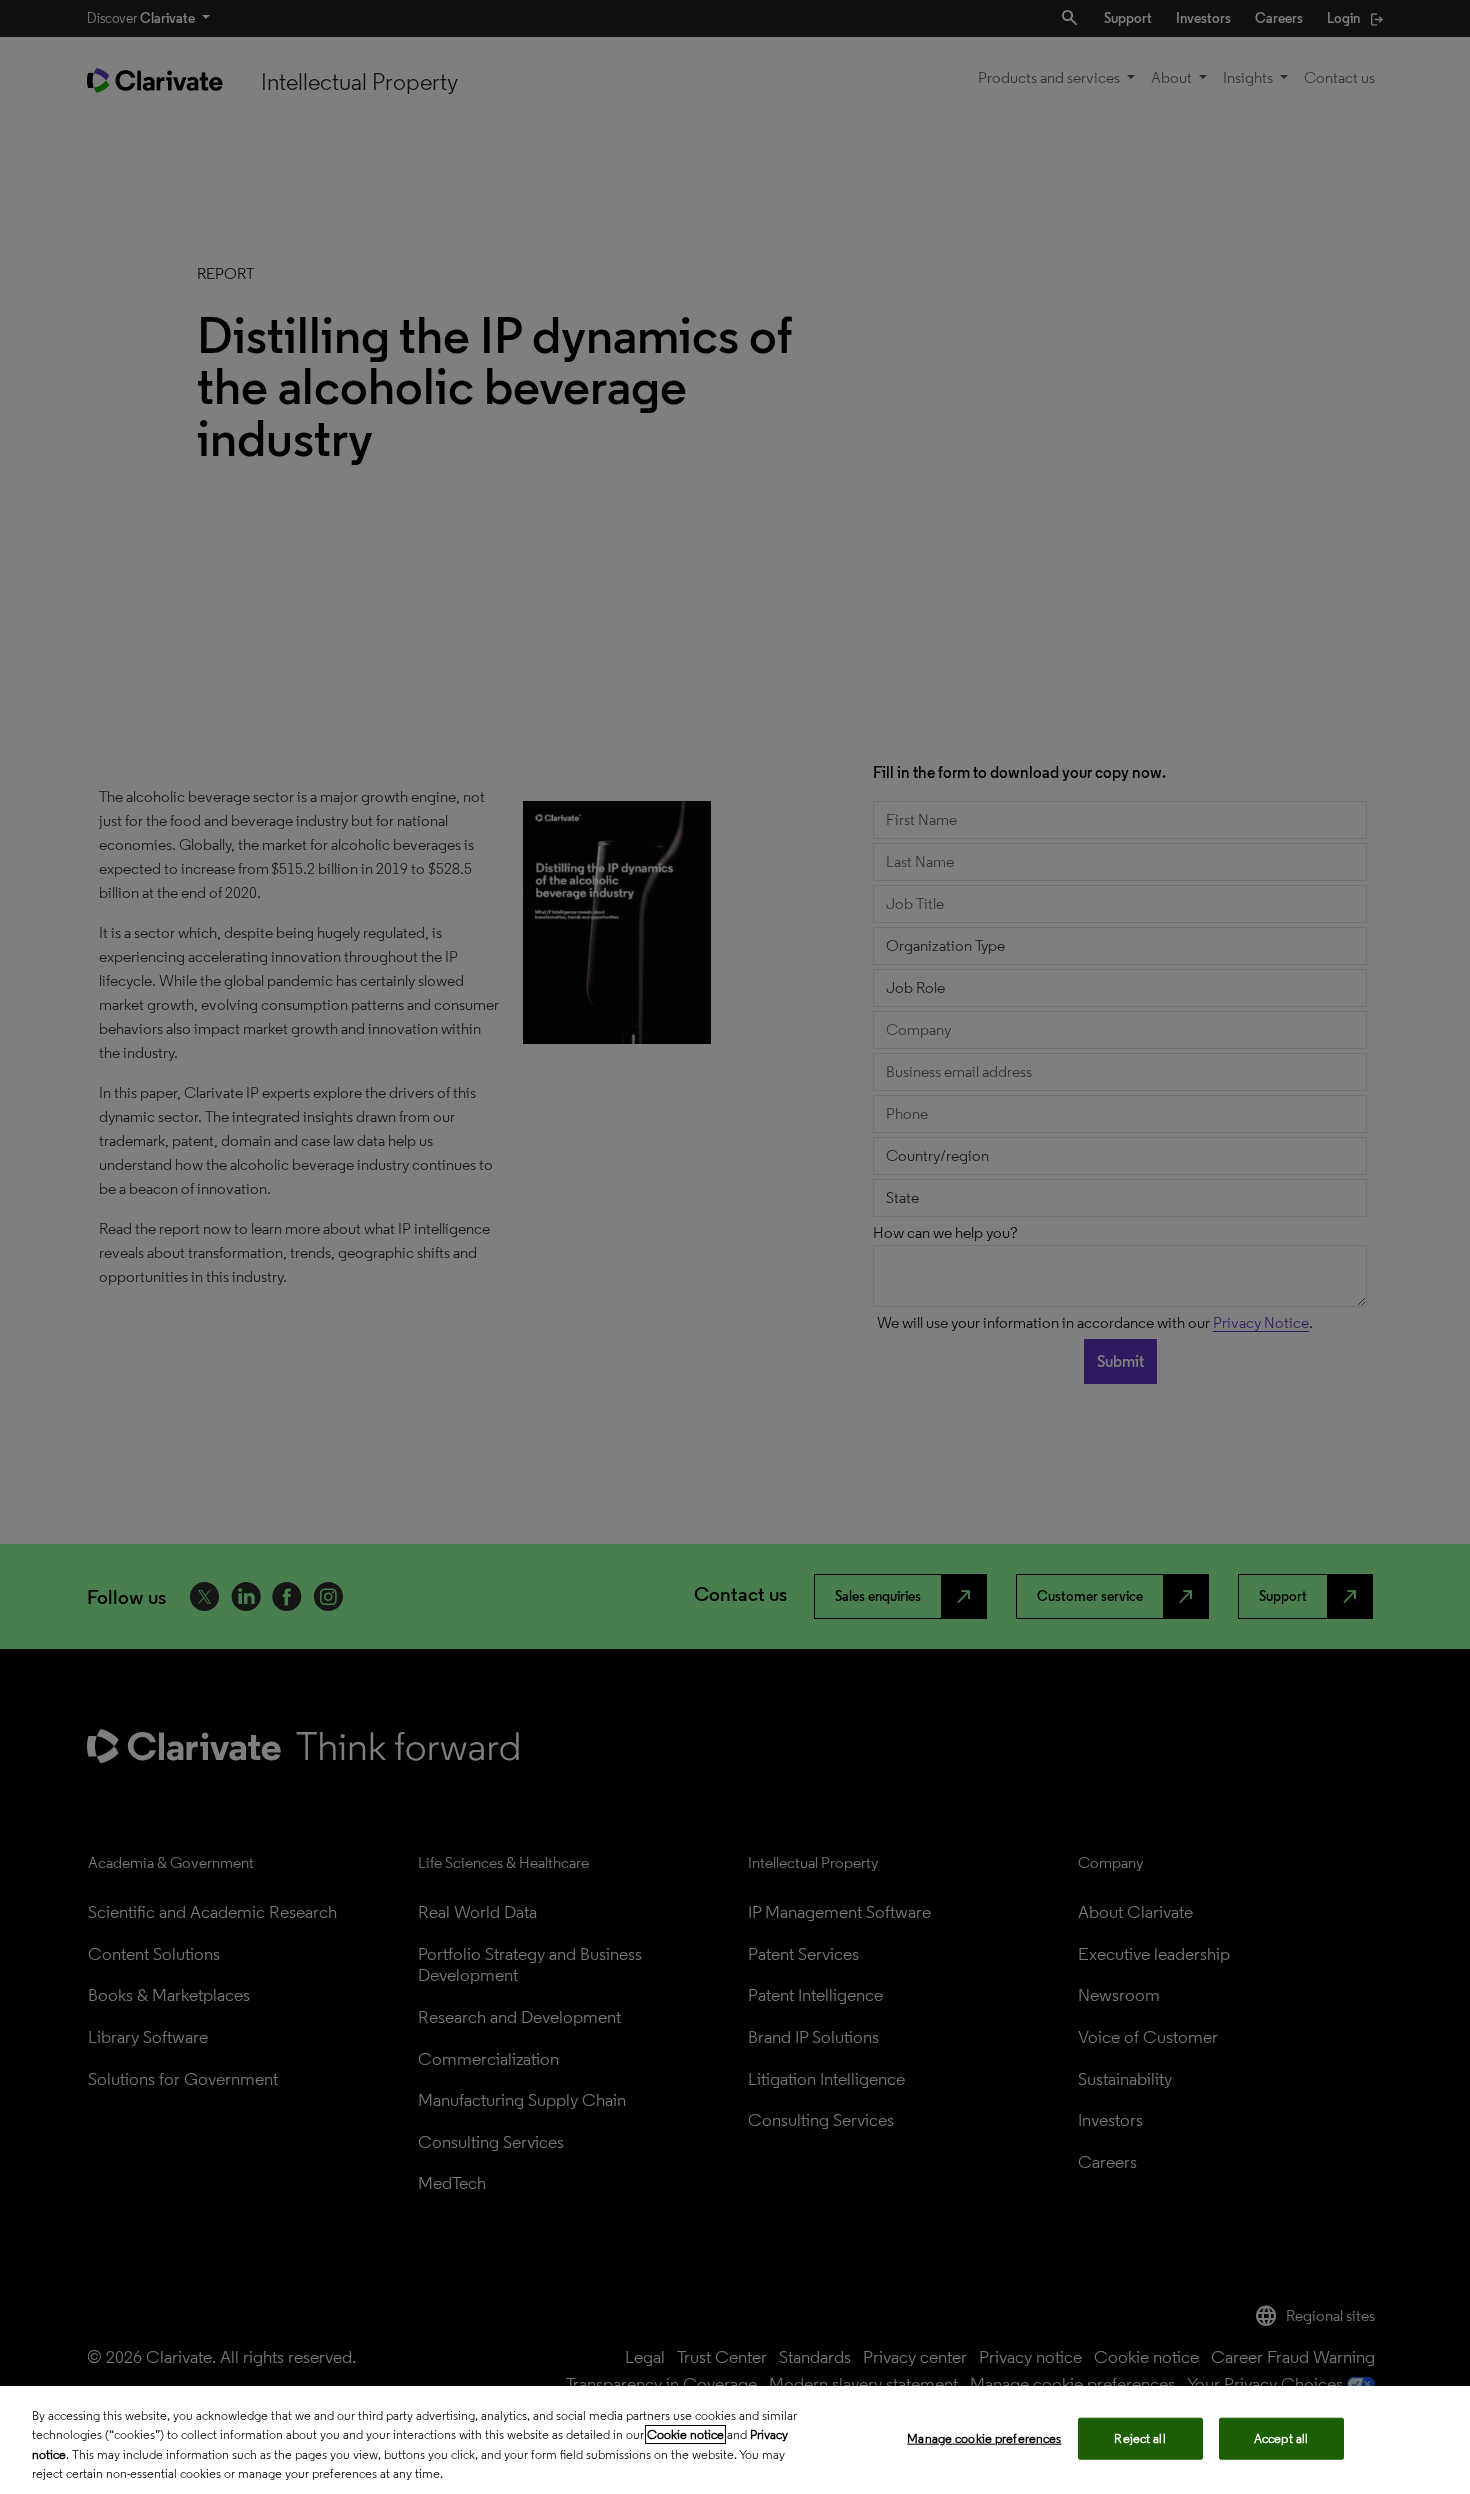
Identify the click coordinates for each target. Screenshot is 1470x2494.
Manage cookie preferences (984, 2438)
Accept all (1281, 2438)
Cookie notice (685, 2434)
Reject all (1139, 2438)
